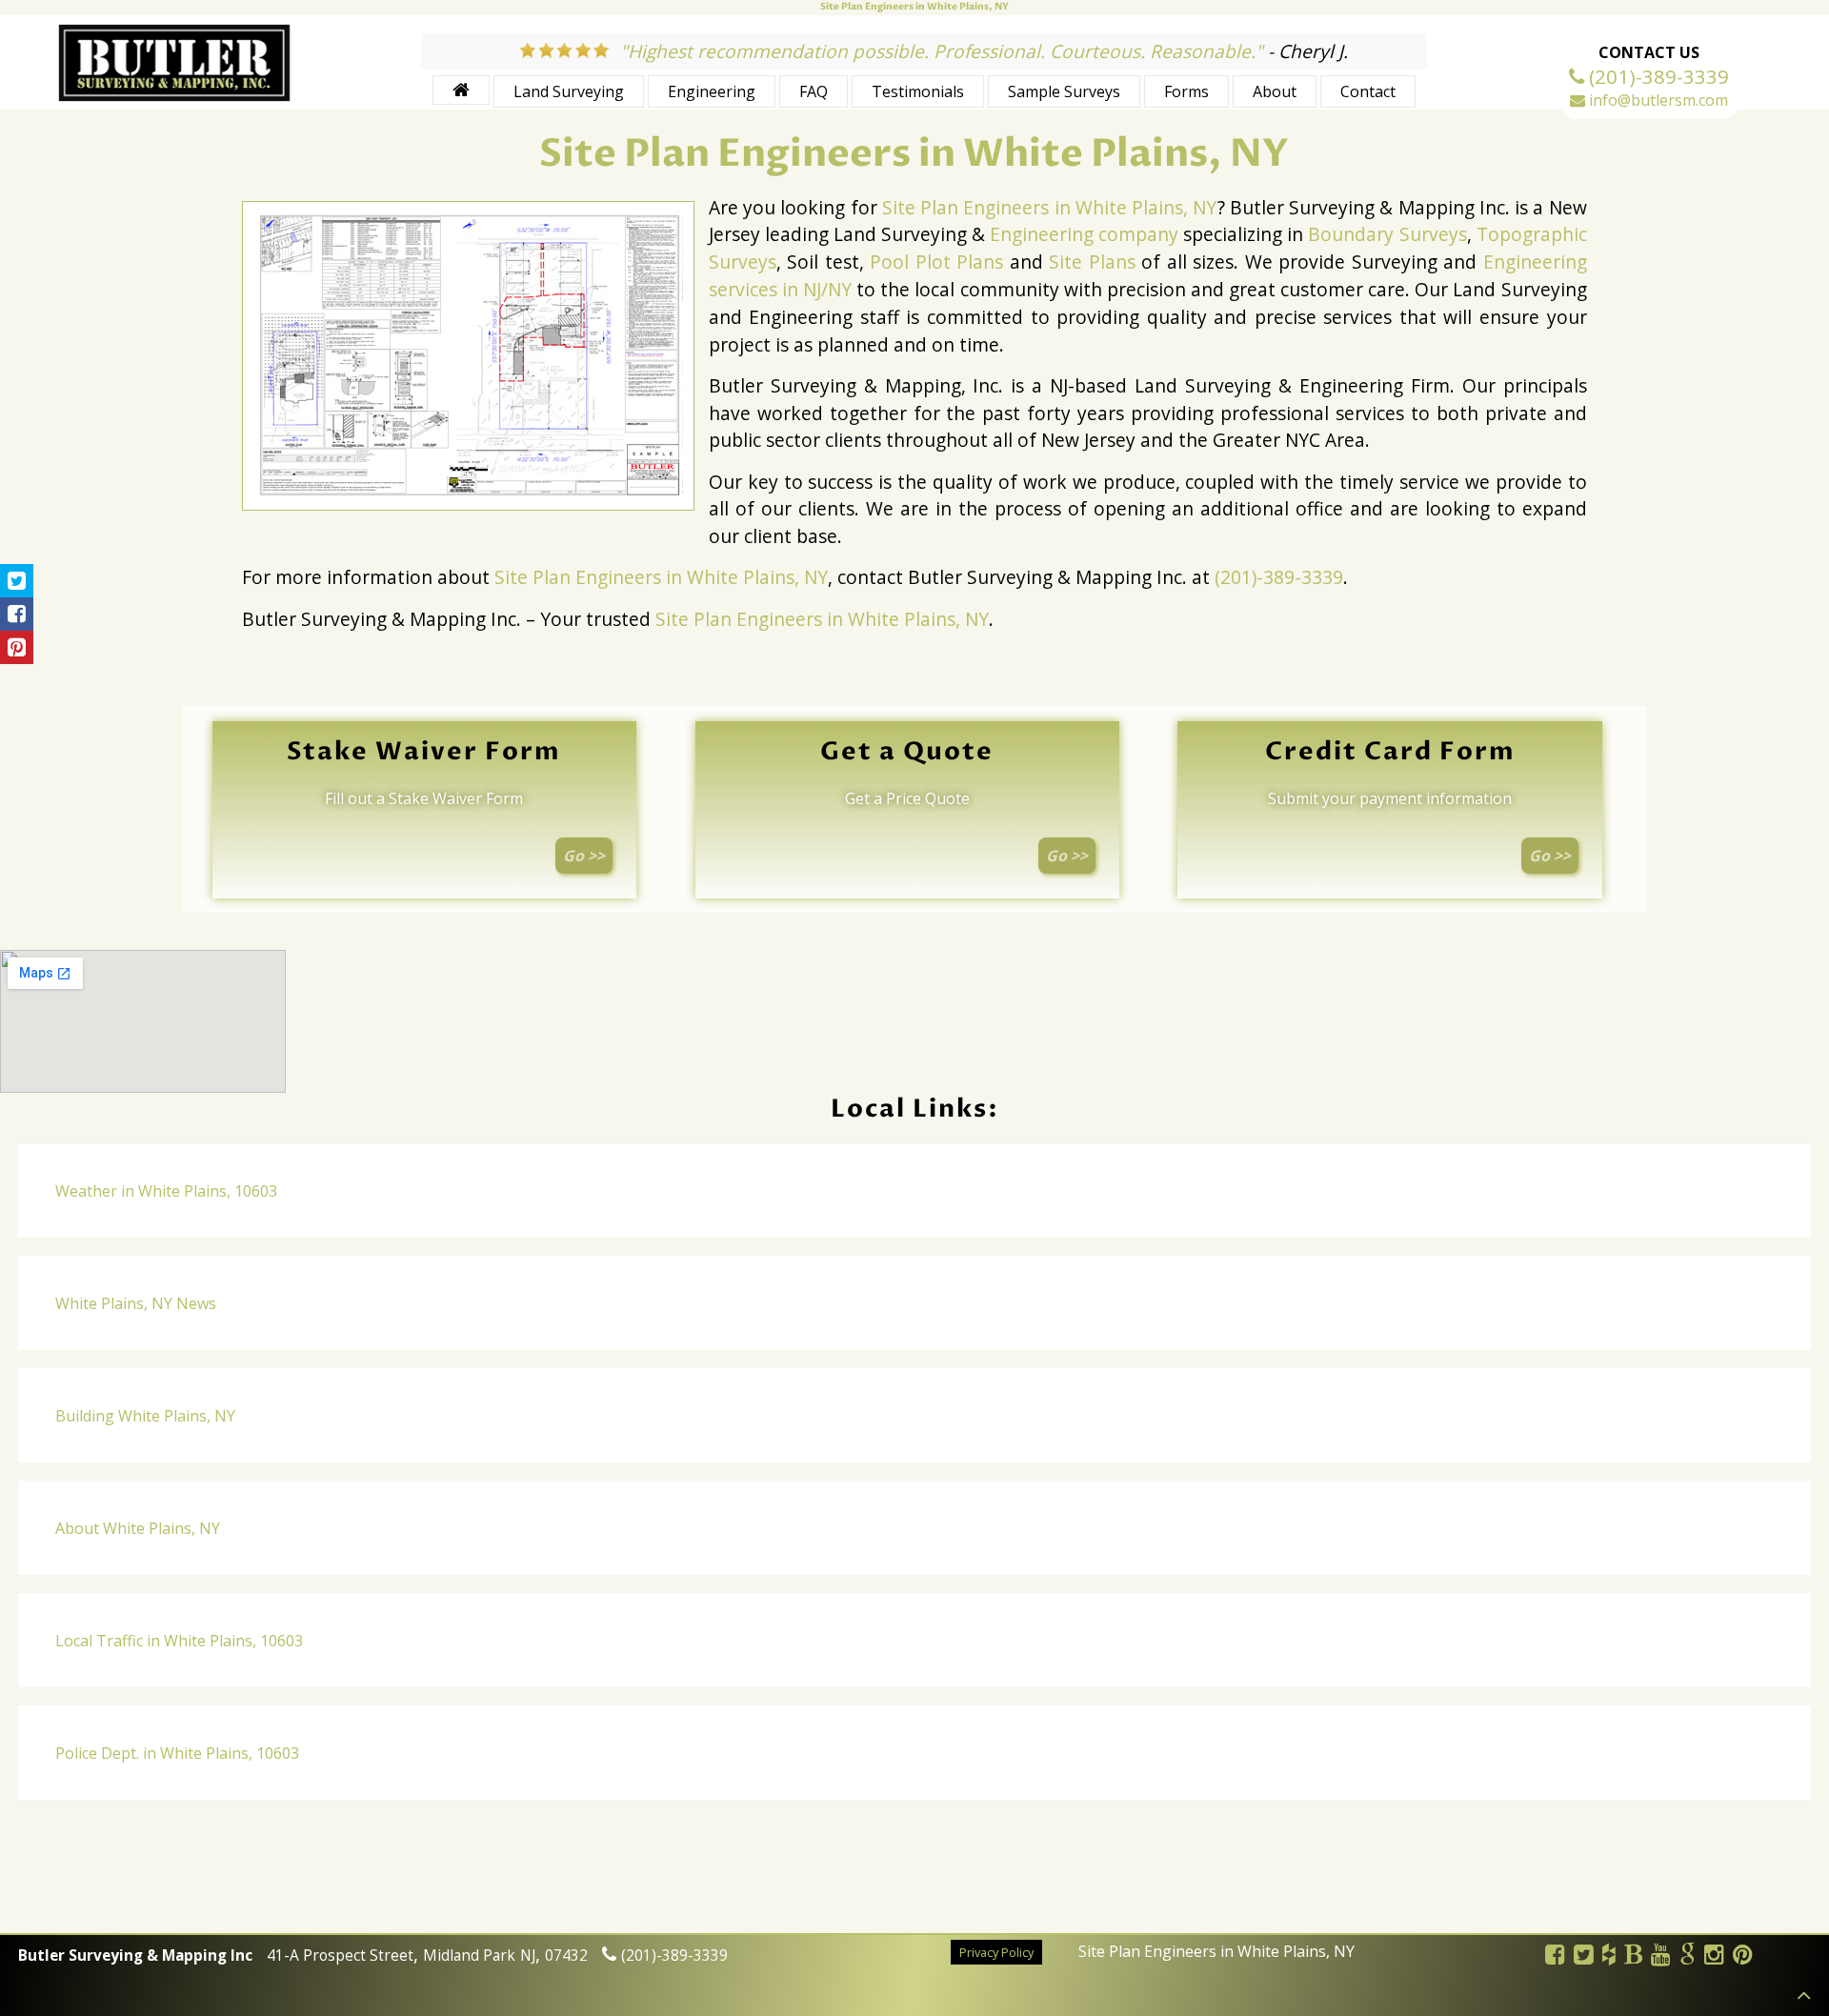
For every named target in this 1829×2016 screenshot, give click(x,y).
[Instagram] (1715, 1957)
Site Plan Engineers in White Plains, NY (1050, 207)
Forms (1186, 91)
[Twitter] (1584, 1957)
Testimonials (918, 91)
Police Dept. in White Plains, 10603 (177, 1753)
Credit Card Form (1390, 752)
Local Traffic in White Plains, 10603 (179, 1641)
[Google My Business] (1688, 1957)
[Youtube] (1661, 1957)
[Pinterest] (1743, 1957)
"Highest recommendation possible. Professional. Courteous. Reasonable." (942, 51)
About (1275, 91)
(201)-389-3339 (1279, 577)
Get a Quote (907, 752)
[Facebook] (1556, 1957)
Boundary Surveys (1387, 234)
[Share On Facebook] (17, 614)
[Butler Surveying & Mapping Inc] (174, 97)
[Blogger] (1634, 1957)
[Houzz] (1609, 1957)
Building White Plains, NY (145, 1416)
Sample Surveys (1064, 91)
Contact (1368, 91)
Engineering (712, 91)
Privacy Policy (996, 1953)
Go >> (584, 856)
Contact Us (1649, 52)
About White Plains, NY (138, 1528)
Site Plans (1092, 262)
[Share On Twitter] (17, 581)
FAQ (814, 91)
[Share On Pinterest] (17, 647)
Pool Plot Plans (936, 262)
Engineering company (1084, 234)
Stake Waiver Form (424, 752)
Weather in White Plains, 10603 (166, 1191)
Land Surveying (569, 91)
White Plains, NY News (136, 1303)
